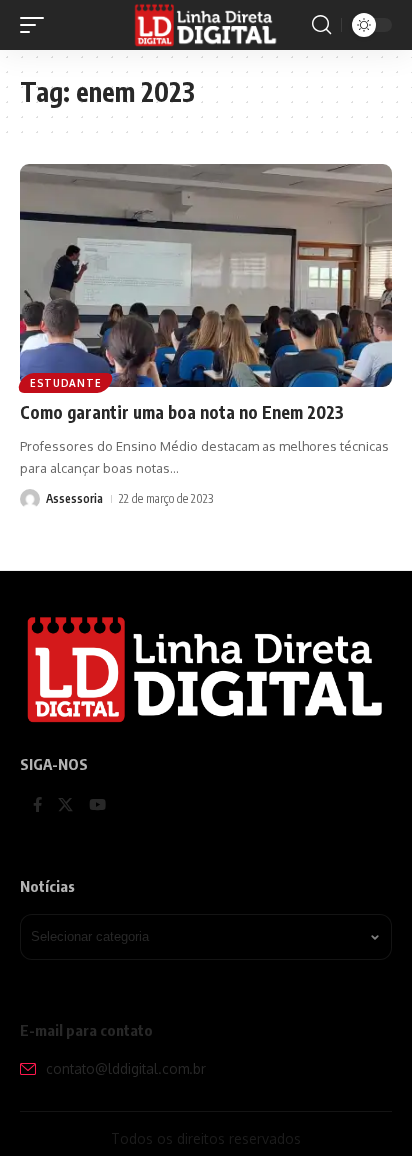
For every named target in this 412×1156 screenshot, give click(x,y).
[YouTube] (97, 806)
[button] (37, 25)
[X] (65, 806)
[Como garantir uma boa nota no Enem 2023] (206, 275)
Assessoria (74, 498)
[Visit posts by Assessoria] (30, 499)
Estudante (65, 383)
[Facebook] (37, 806)
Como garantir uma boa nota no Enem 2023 (182, 412)
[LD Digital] (206, 25)
